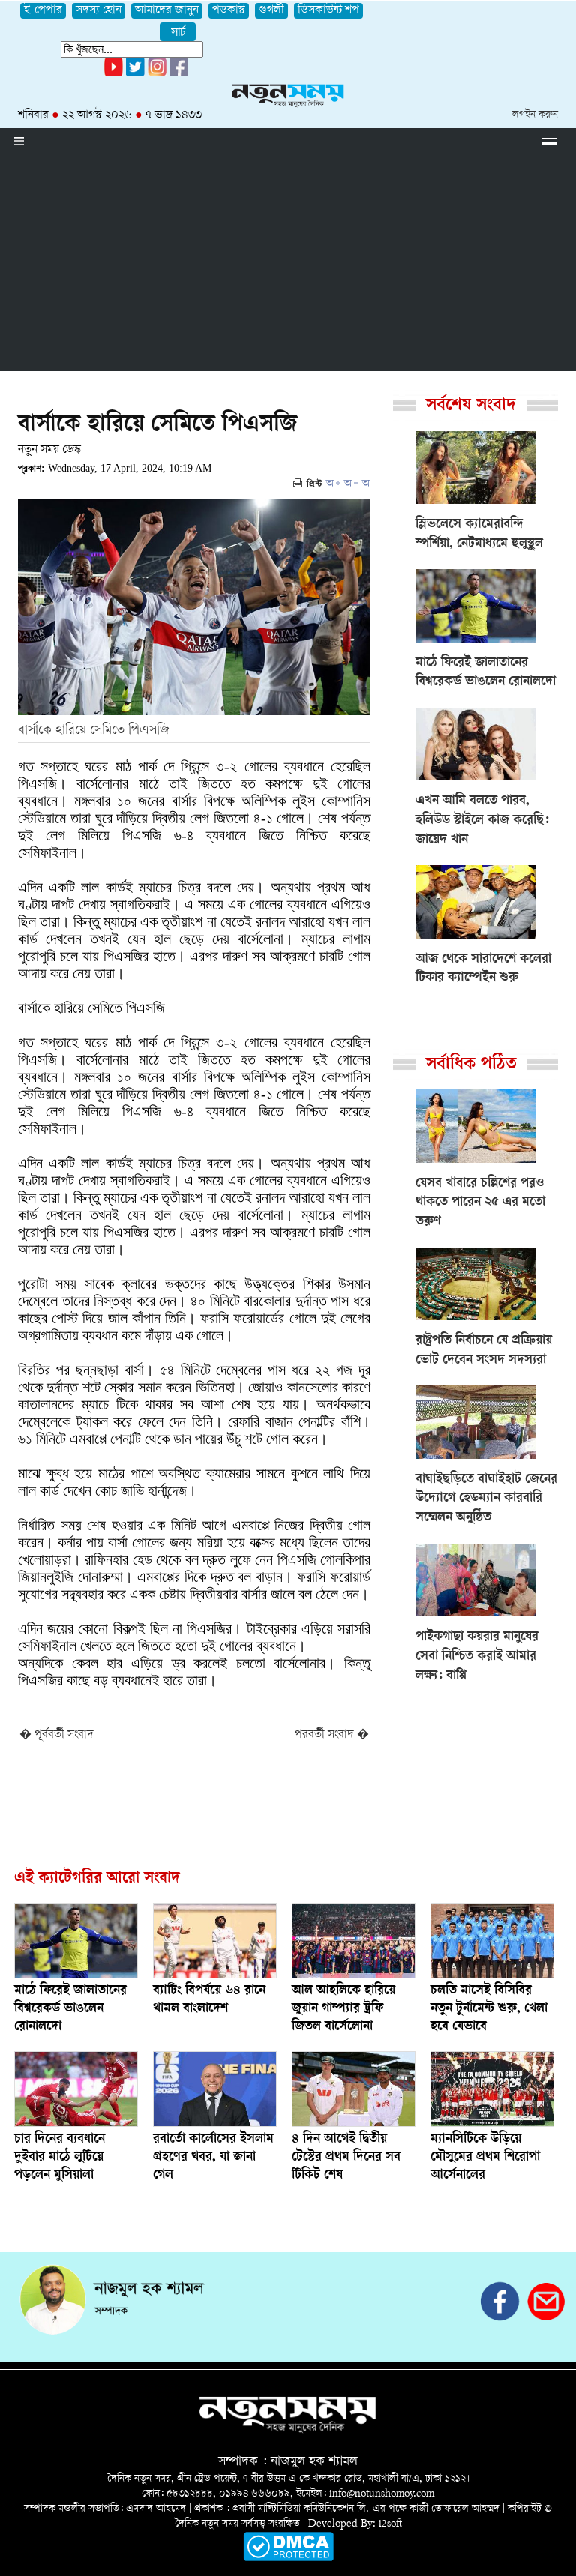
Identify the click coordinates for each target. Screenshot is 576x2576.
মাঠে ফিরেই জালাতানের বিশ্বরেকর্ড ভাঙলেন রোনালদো (70, 2009)
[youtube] (114, 74)
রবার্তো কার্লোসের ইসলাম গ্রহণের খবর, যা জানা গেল (213, 2158)
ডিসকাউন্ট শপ (328, 11)
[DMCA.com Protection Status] (288, 2558)
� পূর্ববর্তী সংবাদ (57, 1735)
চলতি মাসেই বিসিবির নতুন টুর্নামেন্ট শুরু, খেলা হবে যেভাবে (489, 2009)
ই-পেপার (43, 11)
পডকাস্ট (229, 11)
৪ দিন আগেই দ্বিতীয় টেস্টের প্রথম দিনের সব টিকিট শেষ (346, 2158)
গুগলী (271, 11)
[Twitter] (135, 74)
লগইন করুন (535, 115)
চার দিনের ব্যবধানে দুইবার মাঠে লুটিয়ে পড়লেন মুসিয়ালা (60, 2158)
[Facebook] (157, 74)
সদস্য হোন (99, 11)
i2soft (390, 2524)
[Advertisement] (288, 266)
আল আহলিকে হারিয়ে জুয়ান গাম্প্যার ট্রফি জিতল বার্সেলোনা (343, 2009)
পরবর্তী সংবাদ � (332, 1735)
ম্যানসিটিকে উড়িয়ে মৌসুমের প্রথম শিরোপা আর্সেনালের (485, 2158)
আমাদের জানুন (167, 11)
